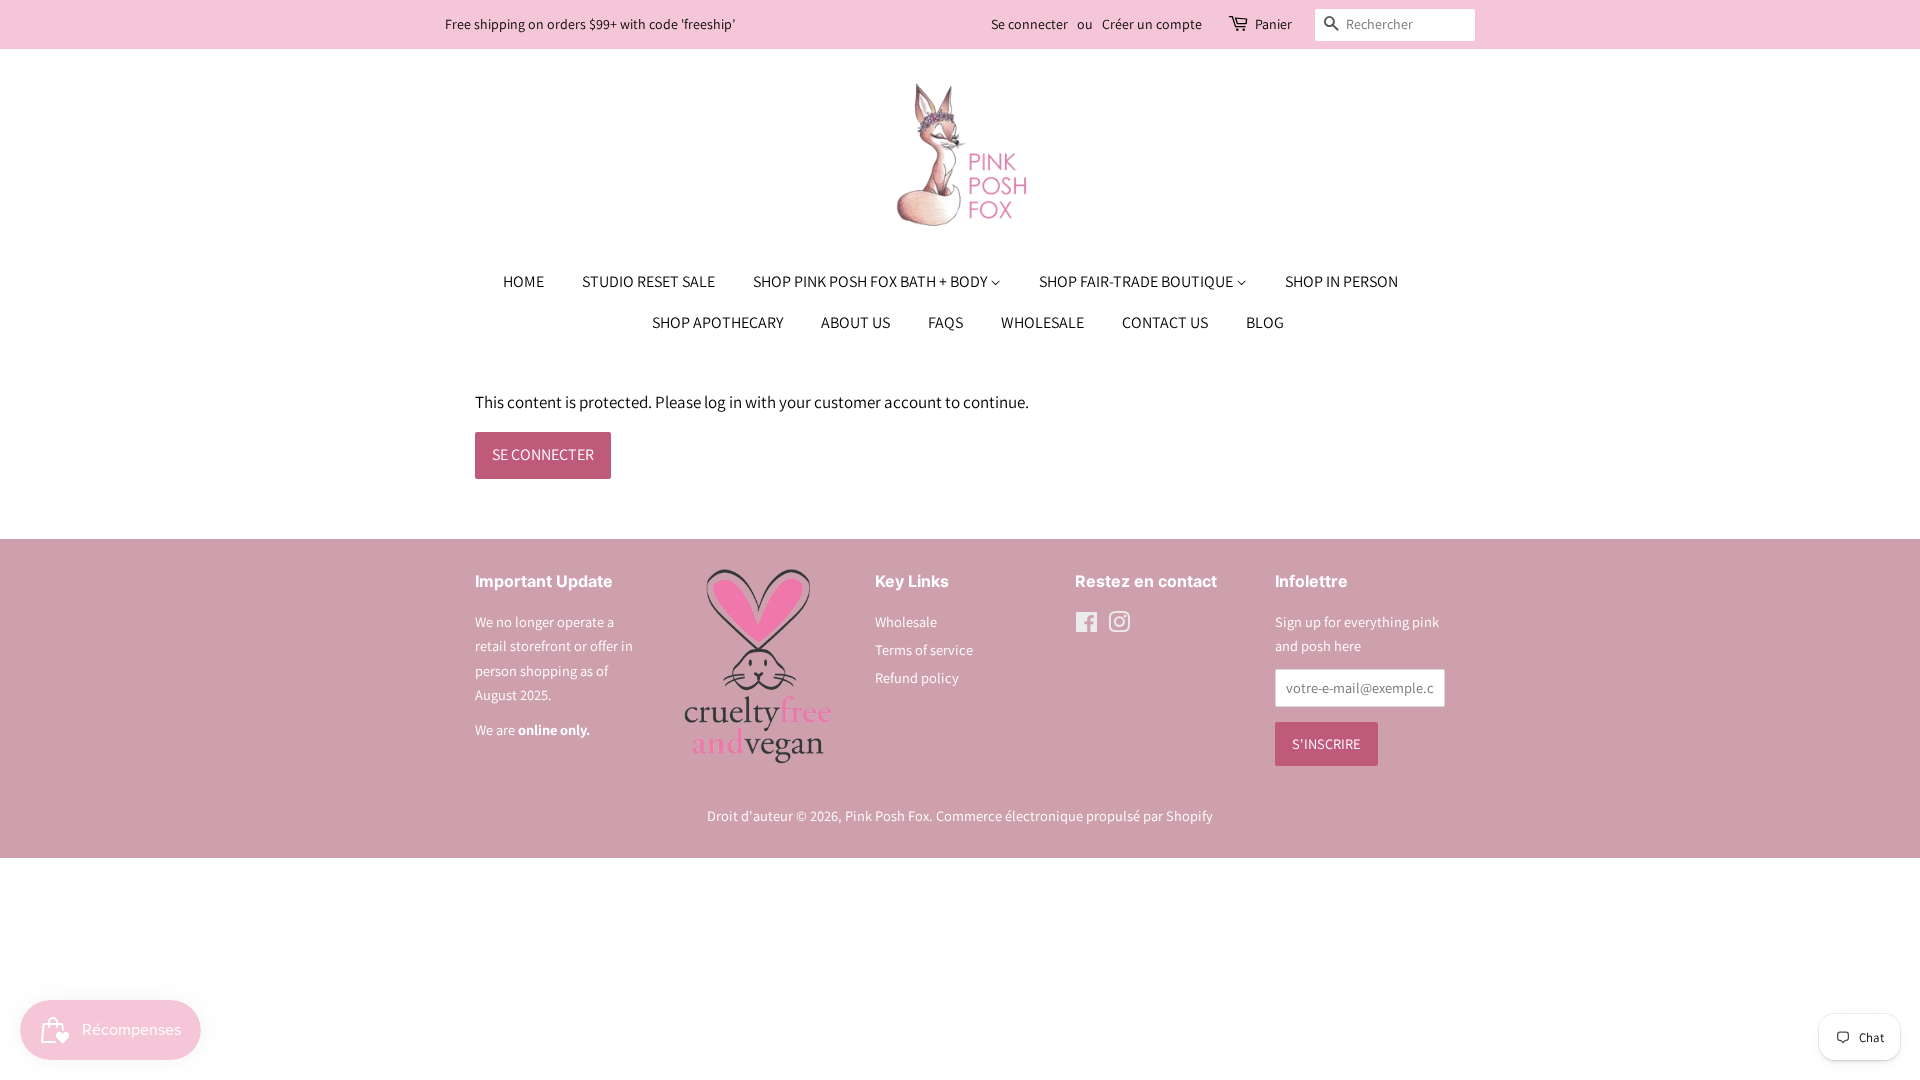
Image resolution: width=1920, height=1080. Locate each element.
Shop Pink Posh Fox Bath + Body (871, 281)
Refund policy (917, 677)
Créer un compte (1152, 24)
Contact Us (1165, 322)
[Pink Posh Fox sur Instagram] (1119, 625)
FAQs (945, 322)
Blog (1265, 322)
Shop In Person (1341, 281)
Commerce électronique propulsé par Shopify (1074, 815)
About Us (855, 322)
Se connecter (1029, 24)
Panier (1273, 24)
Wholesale (1042, 322)
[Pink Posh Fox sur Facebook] (1086, 625)
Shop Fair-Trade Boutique (1137, 281)
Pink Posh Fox (887, 815)
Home (523, 281)
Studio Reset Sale (648, 281)
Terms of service (924, 649)
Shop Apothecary (717, 322)
